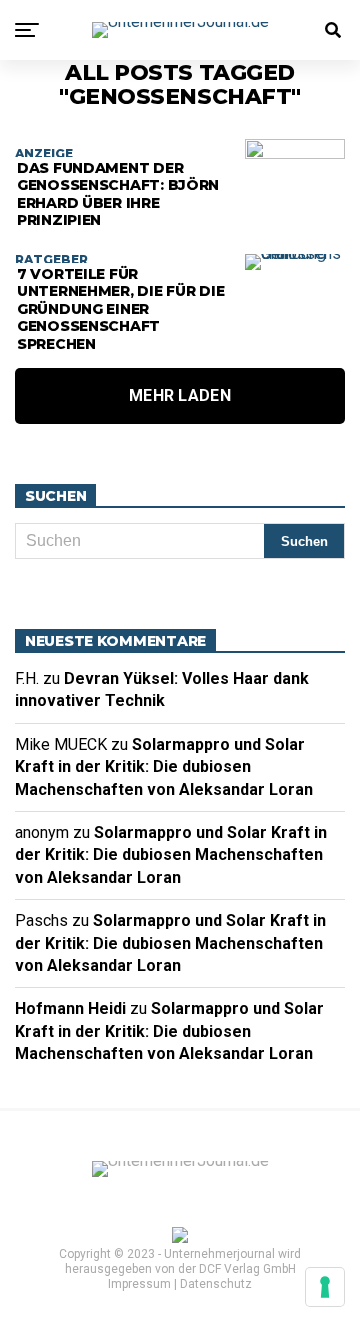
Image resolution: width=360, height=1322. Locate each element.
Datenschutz (216, 1284)
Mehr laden (180, 395)
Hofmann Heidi (70, 1008)
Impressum (139, 1284)
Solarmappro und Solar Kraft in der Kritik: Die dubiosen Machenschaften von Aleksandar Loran (164, 767)
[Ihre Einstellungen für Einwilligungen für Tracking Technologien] (325, 1287)
